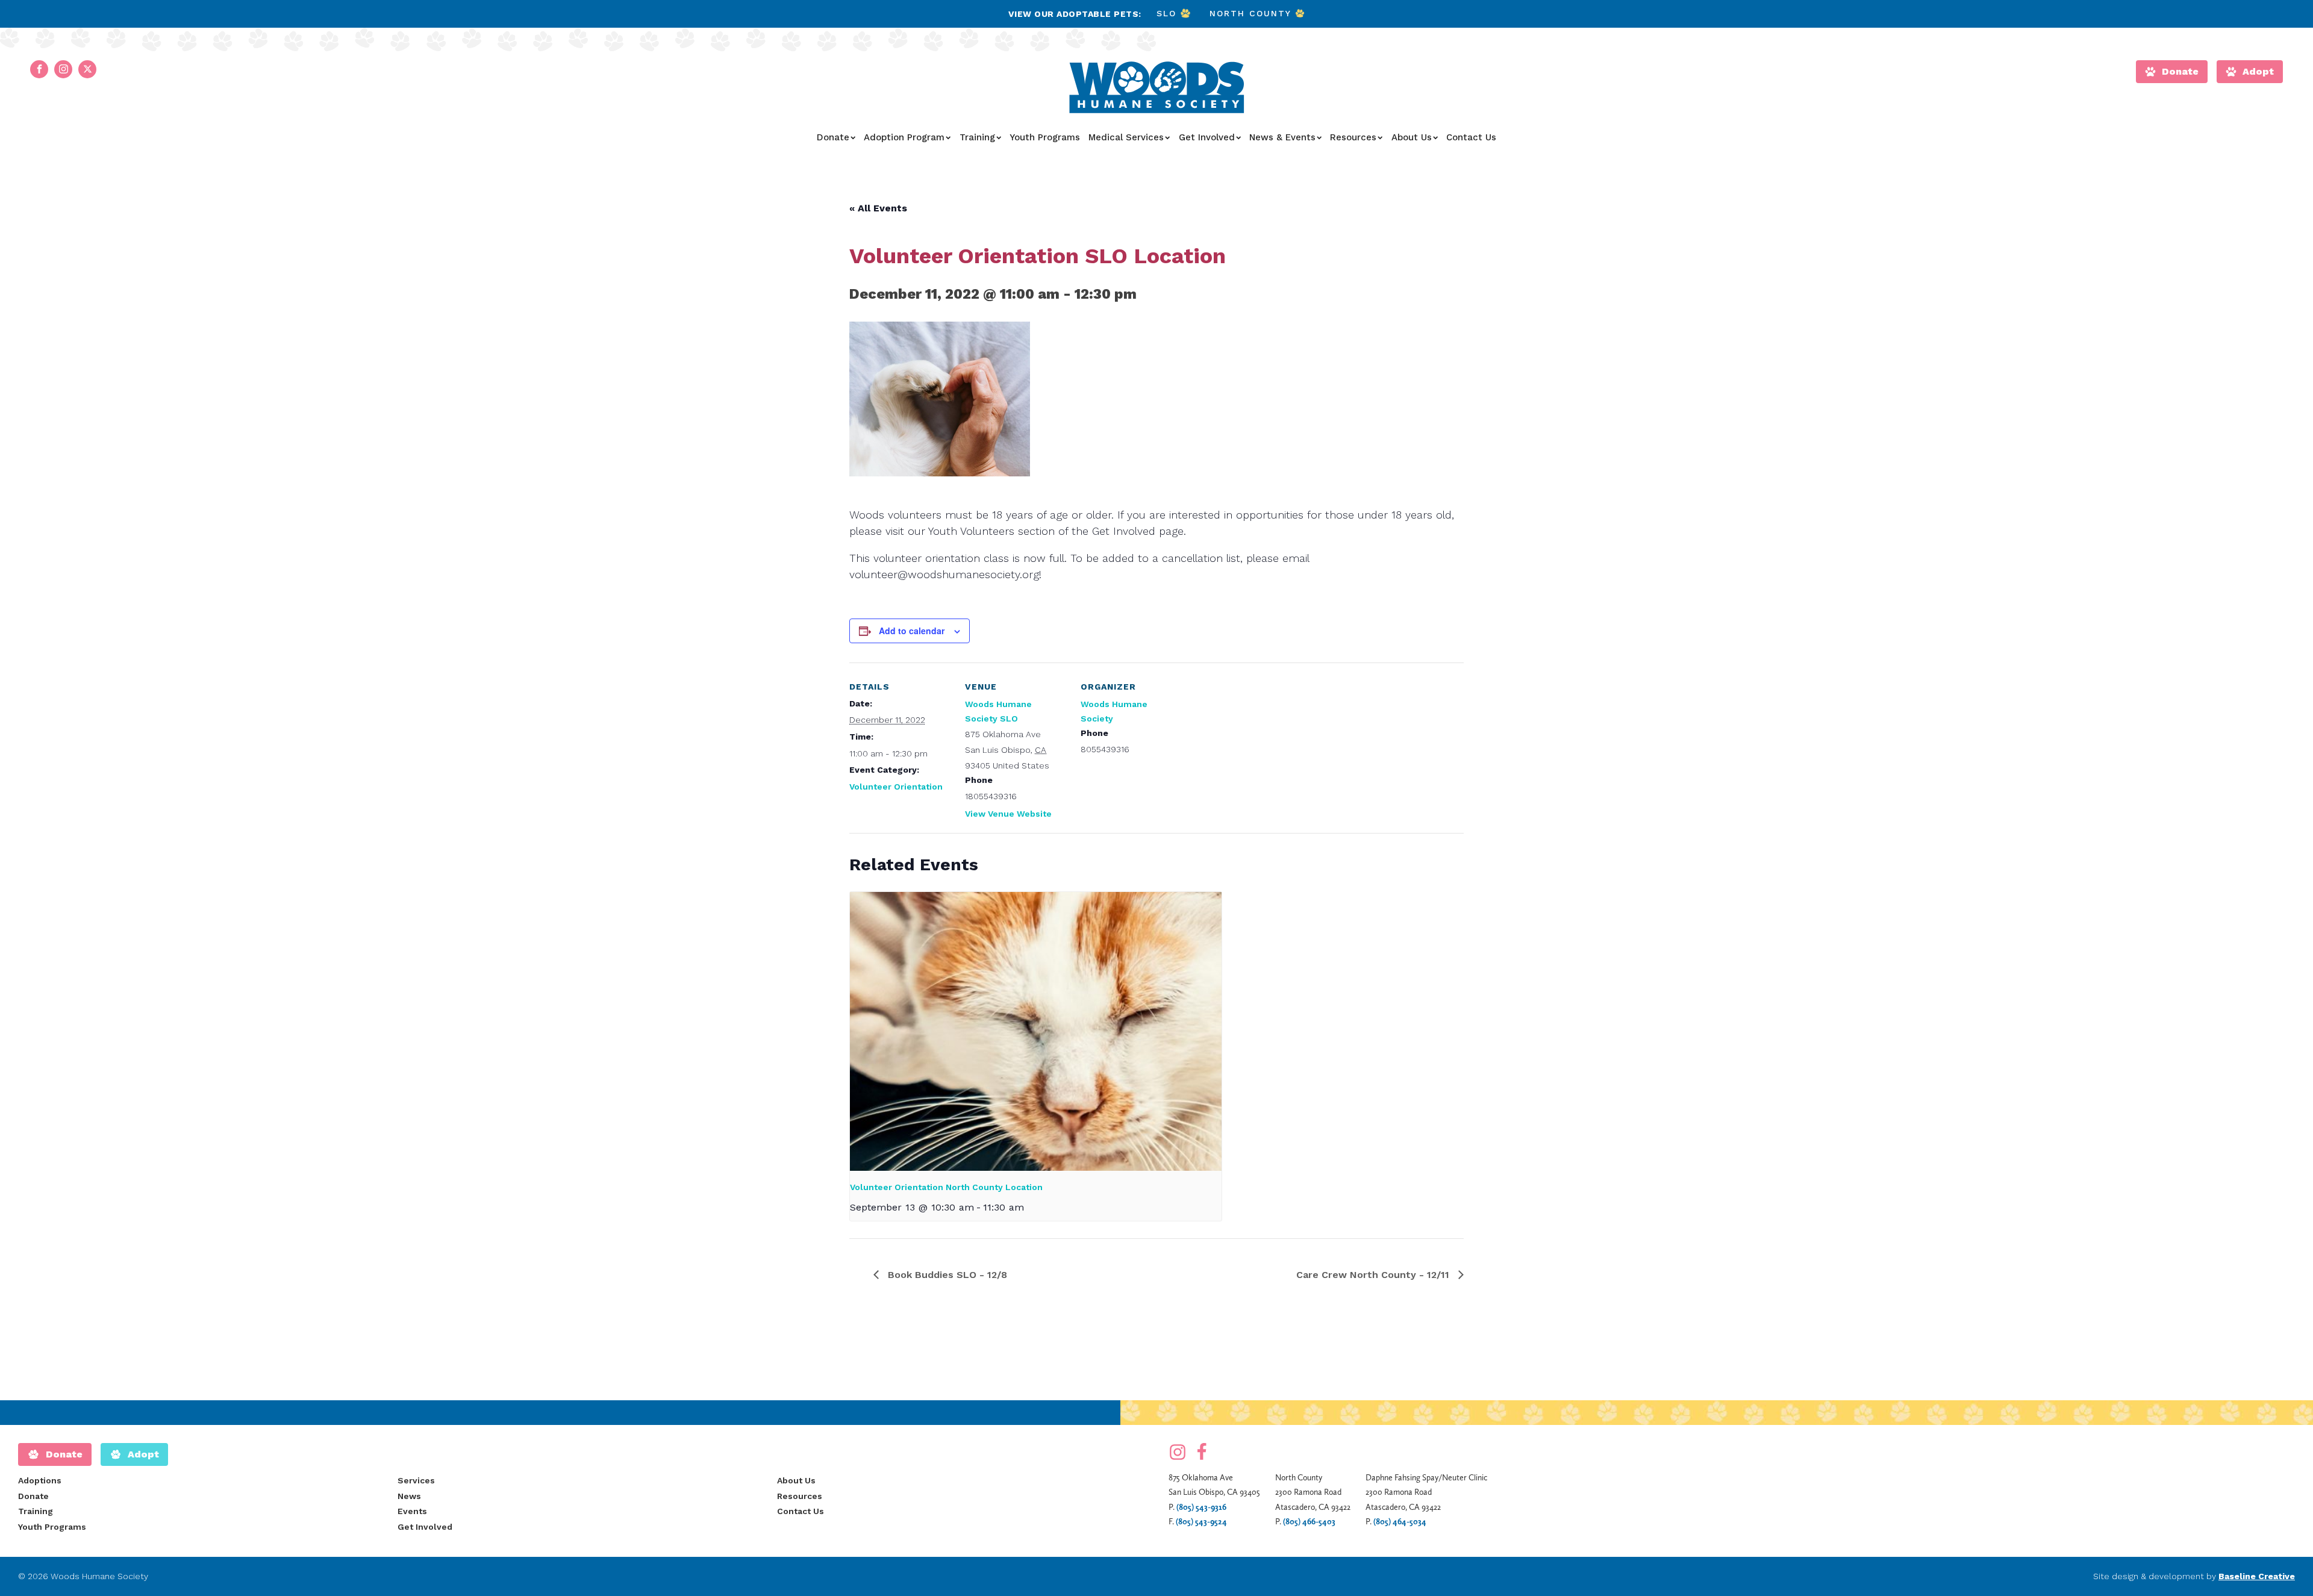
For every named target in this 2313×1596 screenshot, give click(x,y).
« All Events (878, 208)
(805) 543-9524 (1201, 1521)
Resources (1353, 137)
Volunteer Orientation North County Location (946, 1187)
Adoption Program (904, 137)
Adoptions (40, 1480)
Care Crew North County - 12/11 (1374, 1275)
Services (416, 1480)
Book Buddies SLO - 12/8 (946, 1275)
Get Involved (1207, 137)
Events (412, 1511)
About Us (1412, 137)
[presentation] (1036, 1031)
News (409, 1496)
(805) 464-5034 (1400, 1521)
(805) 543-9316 (1201, 1507)
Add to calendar (912, 631)
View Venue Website (1008, 814)
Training (977, 137)
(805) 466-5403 (1309, 1521)
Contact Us (1471, 137)
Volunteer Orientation (896, 787)
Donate (833, 137)
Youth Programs (1045, 137)
